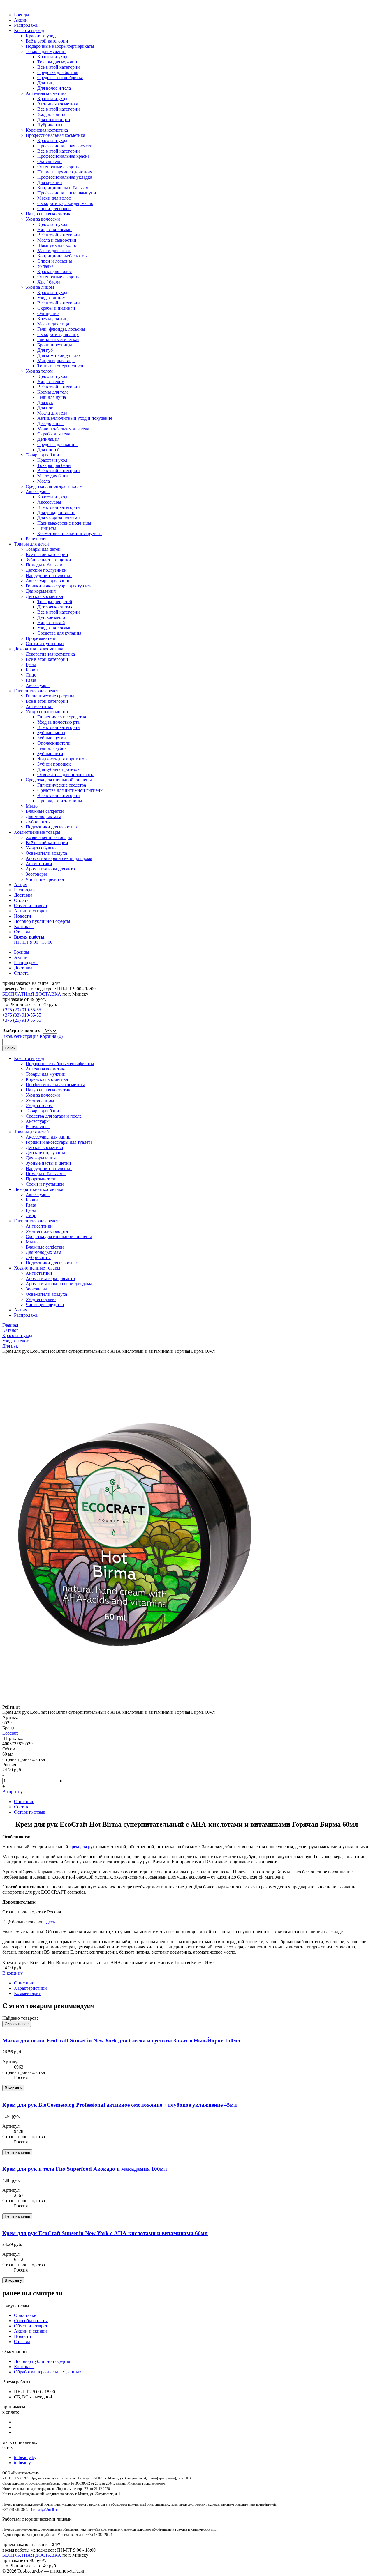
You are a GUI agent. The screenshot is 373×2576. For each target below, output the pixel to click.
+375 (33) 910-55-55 (22, 1015)
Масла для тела (52, 413)
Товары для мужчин (46, 51)
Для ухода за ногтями (59, 518)
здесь (50, 1922)
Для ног (45, 408)
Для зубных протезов (58, 769)
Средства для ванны (57, 444)
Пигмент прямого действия (65, 172)
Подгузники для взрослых (52, 827)
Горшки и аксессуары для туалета (59, 586)
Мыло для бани (53, 476)
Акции (21, 20)
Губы (31, 664)
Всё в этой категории (47, 41)
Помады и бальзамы (46, 565)
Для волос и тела (54, 88)
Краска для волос (54, 271)
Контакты (24, 926)
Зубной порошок (54, 764)
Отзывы (22, 932)
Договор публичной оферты (42, 921)
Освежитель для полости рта (66, 774)
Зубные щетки (52, 738)
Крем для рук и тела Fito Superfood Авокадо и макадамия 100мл (85, 2169)
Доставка (23, 895)
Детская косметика (44, 596)
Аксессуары (38, 492)
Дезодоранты (50, 423)
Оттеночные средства (59, 167)
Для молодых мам (43, 816)
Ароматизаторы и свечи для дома (59, 858)
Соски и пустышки (45, 643)
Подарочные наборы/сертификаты (60, 46)
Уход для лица (51, 114)
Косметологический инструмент (70, 533)
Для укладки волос (56, 512)
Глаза (31, 680)
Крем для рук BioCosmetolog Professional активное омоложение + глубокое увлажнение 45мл (120, 2105)
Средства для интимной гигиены (59, 780)
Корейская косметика (47, 130)
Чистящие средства (45, 879)
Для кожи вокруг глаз (59, 355)
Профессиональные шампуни (67, 193)
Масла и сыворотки (57, 240)
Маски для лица (53, 324)
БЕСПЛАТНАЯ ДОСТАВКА (32, 994)
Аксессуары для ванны (49, 581)
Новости (23, 916)
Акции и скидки (30, 911)
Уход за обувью (41, 848)
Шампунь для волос (57, 245)
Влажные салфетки (45, 811)
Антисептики (39, 706)
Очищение (48, 313)
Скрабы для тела (54, 434)
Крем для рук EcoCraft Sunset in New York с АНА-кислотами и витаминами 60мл (105, 2233)
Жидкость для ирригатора (63, 759)
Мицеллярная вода (56, 361)
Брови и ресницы (55, 345)
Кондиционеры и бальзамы (64, 188)
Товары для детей (31, 544)
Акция (21, 885)
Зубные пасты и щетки (48, 560)
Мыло (32, 806)
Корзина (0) (51, 1036)
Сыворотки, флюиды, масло (65, 203)
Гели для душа (52, 397)
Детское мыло (51, 617)
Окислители (50, 161)
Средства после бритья (60, 78)
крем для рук (82, 1847)
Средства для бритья (58, 72)
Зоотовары (36, 874)
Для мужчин (50, 182)
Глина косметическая (58, 340)
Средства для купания (59, 633)
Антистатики (39, 864)
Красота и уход (29, 30)
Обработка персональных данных (48, 2372)
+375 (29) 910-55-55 (22, 1010)
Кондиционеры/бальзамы (63, 256)
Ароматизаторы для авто (50, 869)
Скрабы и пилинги (56, 308)
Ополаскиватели (54, 743)
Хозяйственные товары (37, 832)
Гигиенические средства (38, 691)
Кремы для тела (53, 392)
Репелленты (38, 539)
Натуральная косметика (49, 214)
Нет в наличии (17, 2152)
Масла (44, 481)
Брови (32, 670)
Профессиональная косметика (55, 135)
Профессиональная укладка (65, 177)
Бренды (22, 15)
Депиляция (48, 439)
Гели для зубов (52, 748)
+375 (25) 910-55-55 (22, 1020)
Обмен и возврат (31, 905)
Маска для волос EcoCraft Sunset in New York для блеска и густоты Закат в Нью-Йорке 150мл (121, 2041)
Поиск (10, 1048)
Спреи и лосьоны (55, 261)
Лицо (31, 675)
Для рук (45, 402)
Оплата (21, 900)
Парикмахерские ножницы (64, 523)
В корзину (13, 1792)
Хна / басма (49, 282)
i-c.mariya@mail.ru (44, 2510)
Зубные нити (50, 754)
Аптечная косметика (46, 93)
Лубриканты (50, 125)
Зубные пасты (51, 733)
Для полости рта (54, 119)
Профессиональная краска (63, 156)
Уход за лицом (40, 287)
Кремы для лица (53, 319)
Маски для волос (54, 198)
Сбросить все (17, 2024)
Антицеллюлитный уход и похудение (75, 418)
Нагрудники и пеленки (49, 575)
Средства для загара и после (54, 486)
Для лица (46, 83)
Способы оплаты (31, 2321)
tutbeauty (22, 2463)
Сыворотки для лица (58, 334)
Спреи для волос (54, 209)
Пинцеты (47, 528)
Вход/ (8, 1036)
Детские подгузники (46, 570)
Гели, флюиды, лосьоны (61, 329)
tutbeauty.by (25, 2457)
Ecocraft (10, 1733)
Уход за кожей (51, 623)
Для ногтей (49, 450)
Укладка (45, 266)
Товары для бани (42, 455)
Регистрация (26, 1036)
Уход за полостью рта (47, 712)
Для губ (45, 350)
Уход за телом (39, 371)
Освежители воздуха (46, 853)
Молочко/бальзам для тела (63, 429)
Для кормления (41, 591)
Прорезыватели (41, 638)
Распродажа (26, 25)
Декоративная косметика (39, 649)
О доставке (25, 2315)
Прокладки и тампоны (60, 801)
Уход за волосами (43, 219)
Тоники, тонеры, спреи (60, 366)
